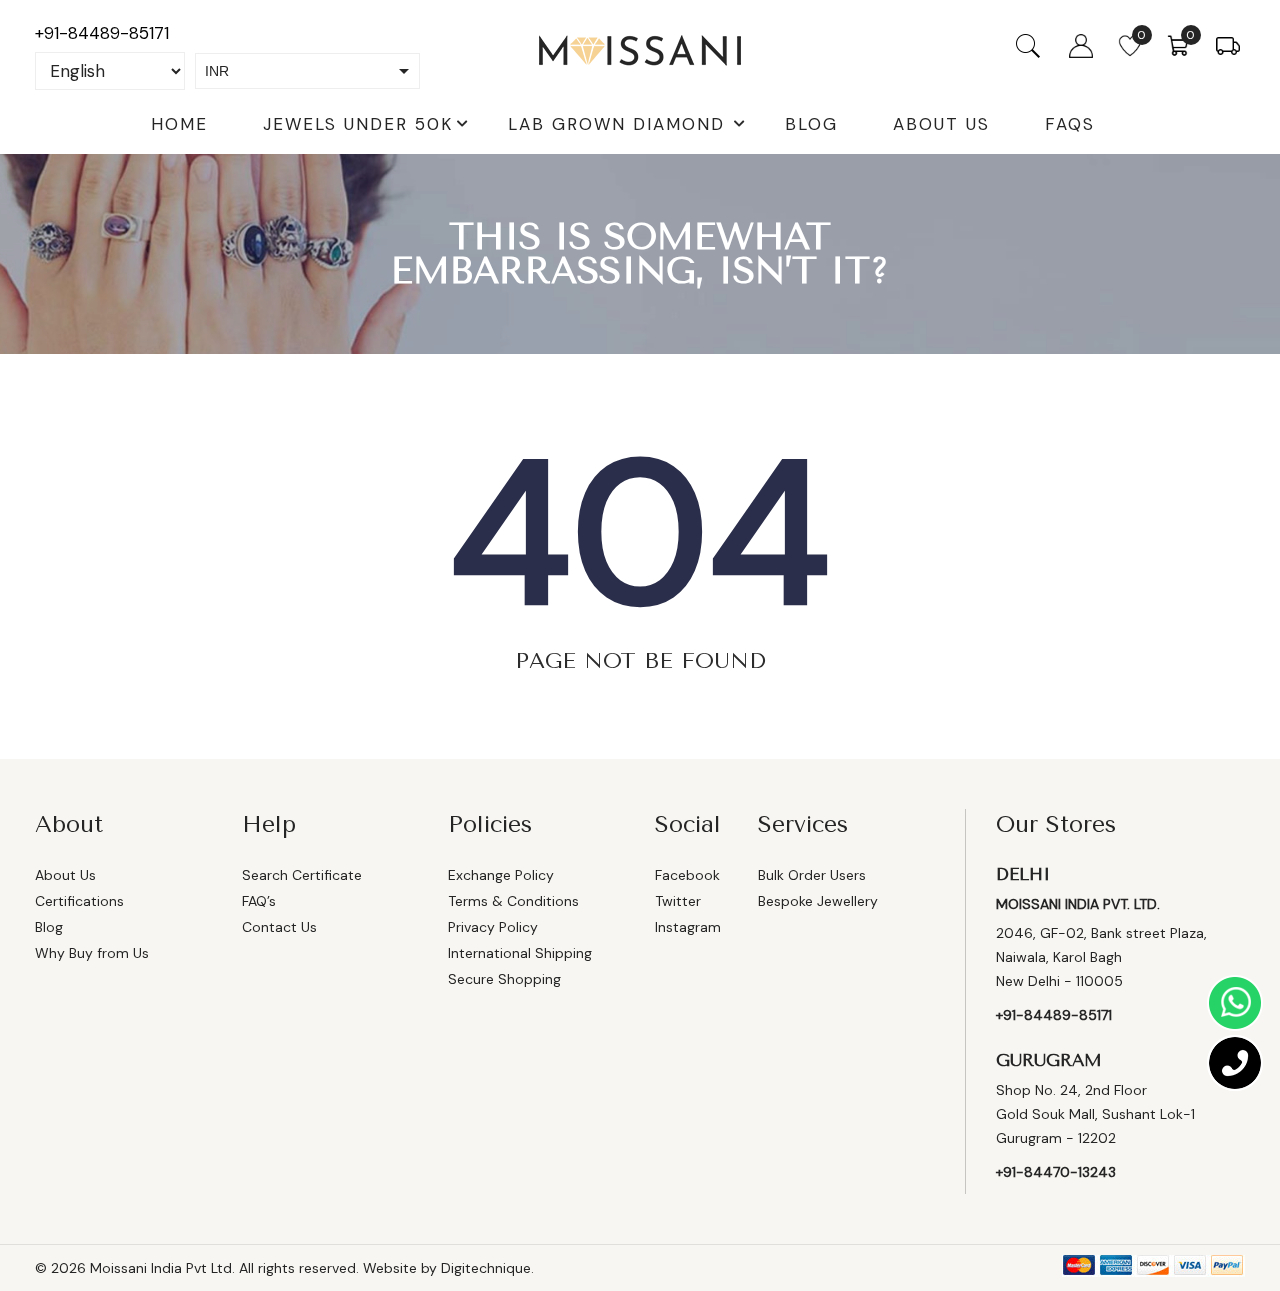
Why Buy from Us (92, 953)
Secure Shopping (504, 979)
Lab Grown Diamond (616, 124)
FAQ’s (259, 901)
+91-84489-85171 (102, 33)
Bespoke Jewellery (818, 901)
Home (179, 124)
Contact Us (279, 927)
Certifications (79, 901)
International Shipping (520, 953)
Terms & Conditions (513, 901)
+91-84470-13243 (1056, 1172)
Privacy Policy (493, 927)
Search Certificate (302, 875)
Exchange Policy (501, 875)
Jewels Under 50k (358, 124)
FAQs (1070, 124)
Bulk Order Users (812, 875)
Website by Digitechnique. (448, 1268)
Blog (811, 124)
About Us (941, 124)
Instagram (688, 927)
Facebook (687, 875)
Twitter (678, 901)
